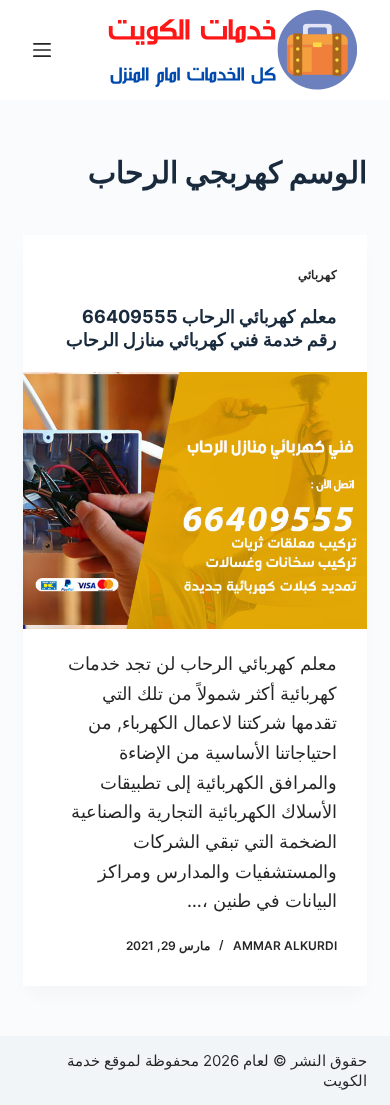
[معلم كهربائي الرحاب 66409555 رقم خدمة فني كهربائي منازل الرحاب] (194, 500)
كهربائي (317, 274)
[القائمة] (42, 50)
